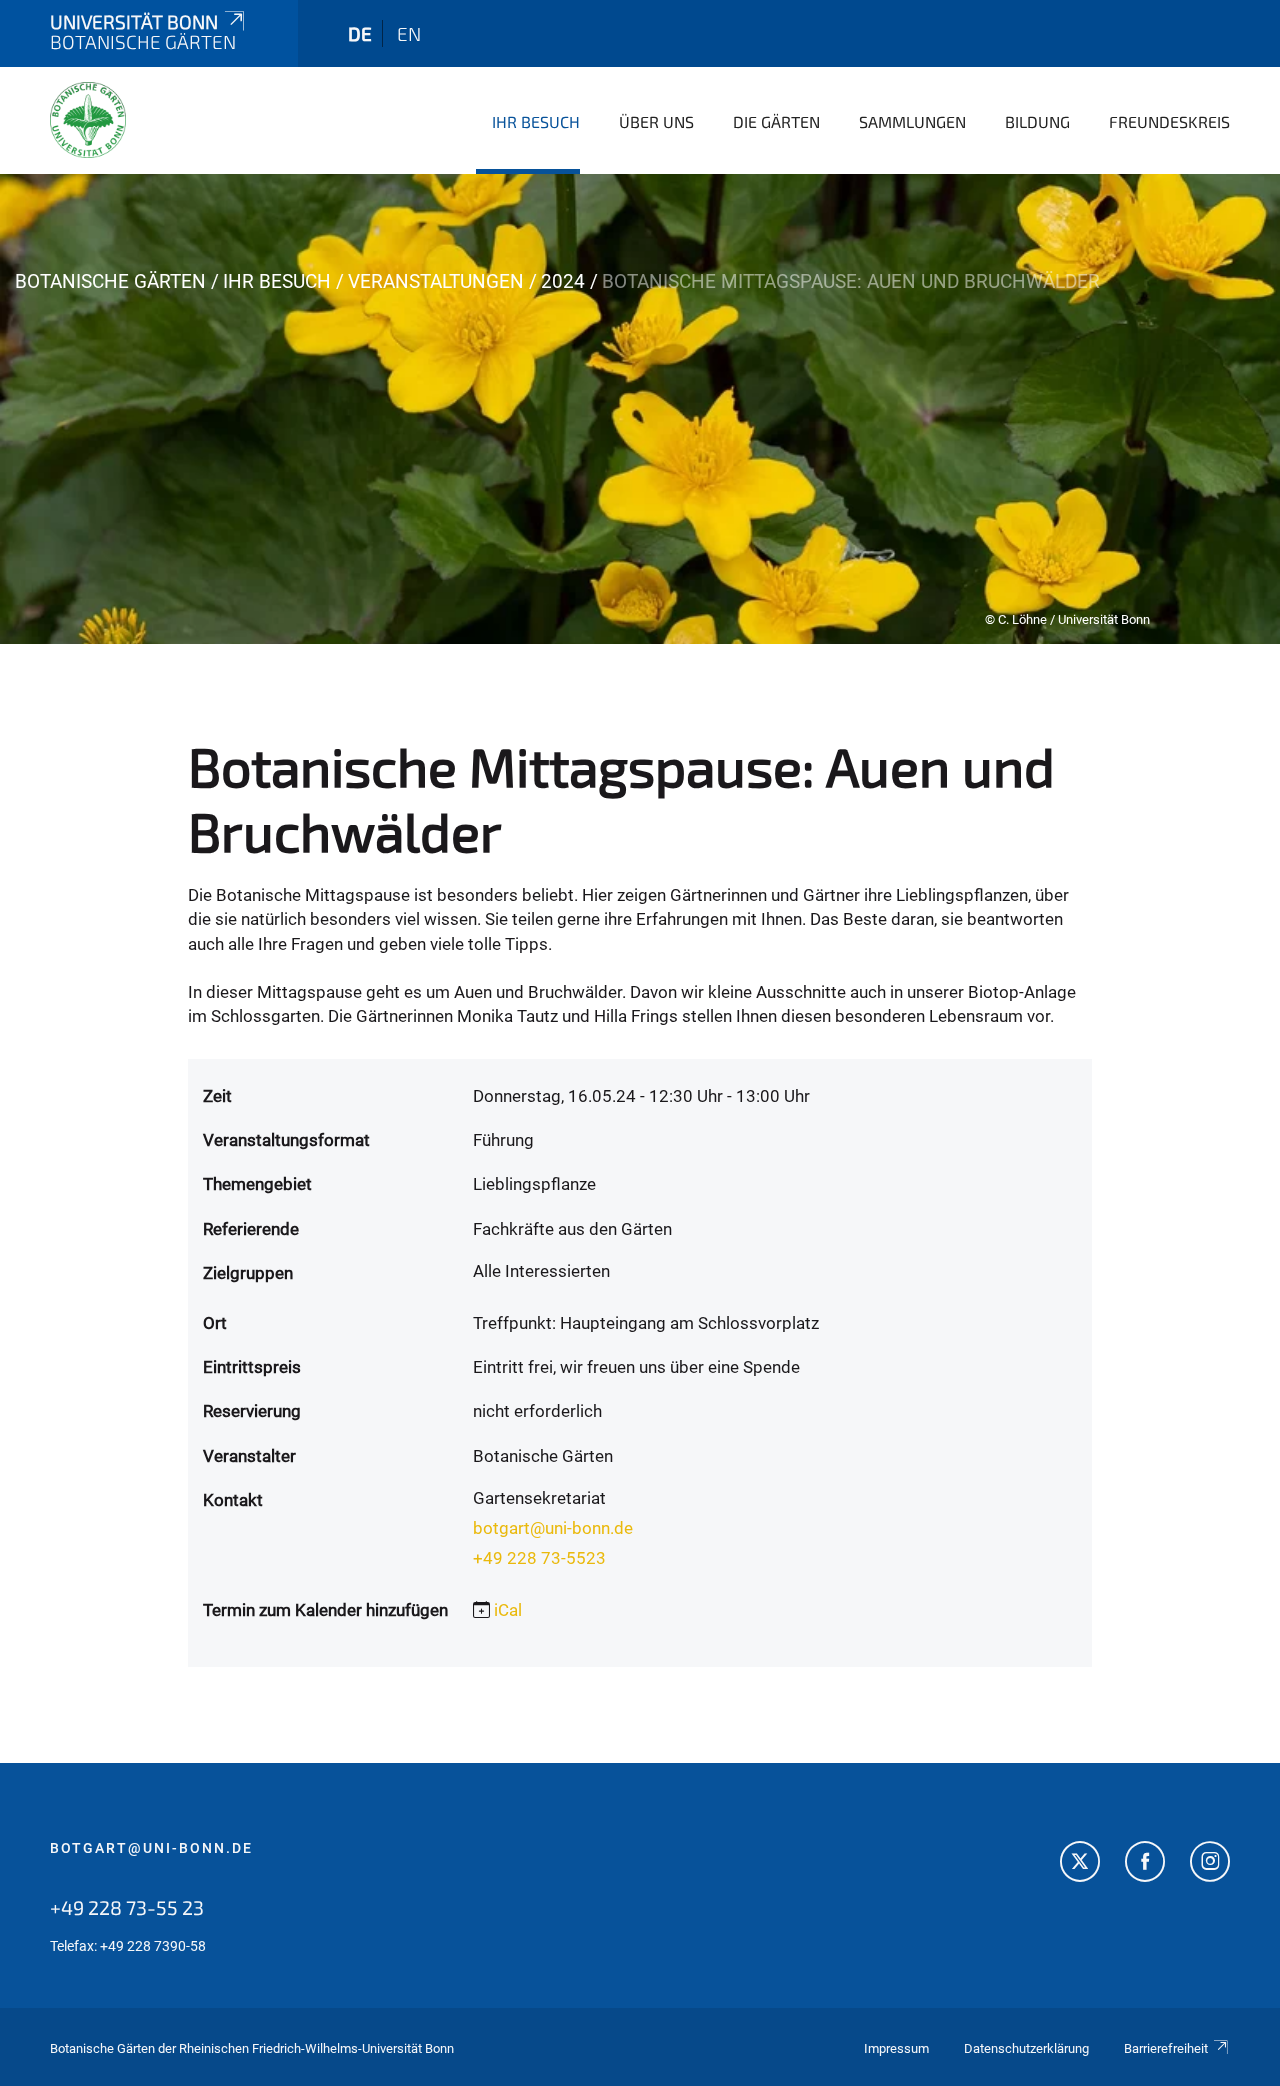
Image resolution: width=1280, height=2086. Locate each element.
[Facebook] (1145, 1864)
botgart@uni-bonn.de (553, 1528)
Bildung (1037, 121)
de (360, 33)
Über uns (656, 121)
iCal (508, 1610)
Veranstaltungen (436, 281)
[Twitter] (1080, 1864)
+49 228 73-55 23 (127, 1907)
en (409, 33)
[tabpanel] (640, 409)
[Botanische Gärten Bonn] (88, 120)
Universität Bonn (134, 21)
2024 (563, 281)
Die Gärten (776, 121)
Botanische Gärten (110, 281)
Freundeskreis (1169, 121)
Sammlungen (912, 121)
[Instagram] (1210, 1864)
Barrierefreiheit (1166, 2048)
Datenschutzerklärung (1026, 2048)
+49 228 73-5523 (539, 1558)
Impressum (896, 2048)
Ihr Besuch (536, 121)
